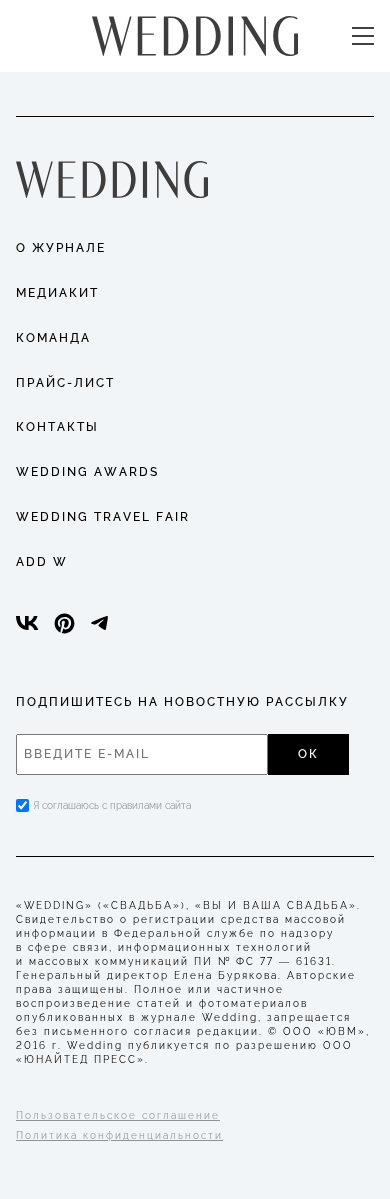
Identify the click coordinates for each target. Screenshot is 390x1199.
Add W (42, 562)
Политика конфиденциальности (119, 1135)
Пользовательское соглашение (118, 1115)
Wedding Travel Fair (103, 517)
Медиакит (57, 293)
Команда (53, 338)
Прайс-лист (65, 383)
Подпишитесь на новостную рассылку (182, 702)
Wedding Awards (87, 472)
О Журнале (61, 248)
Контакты (57, 427)
